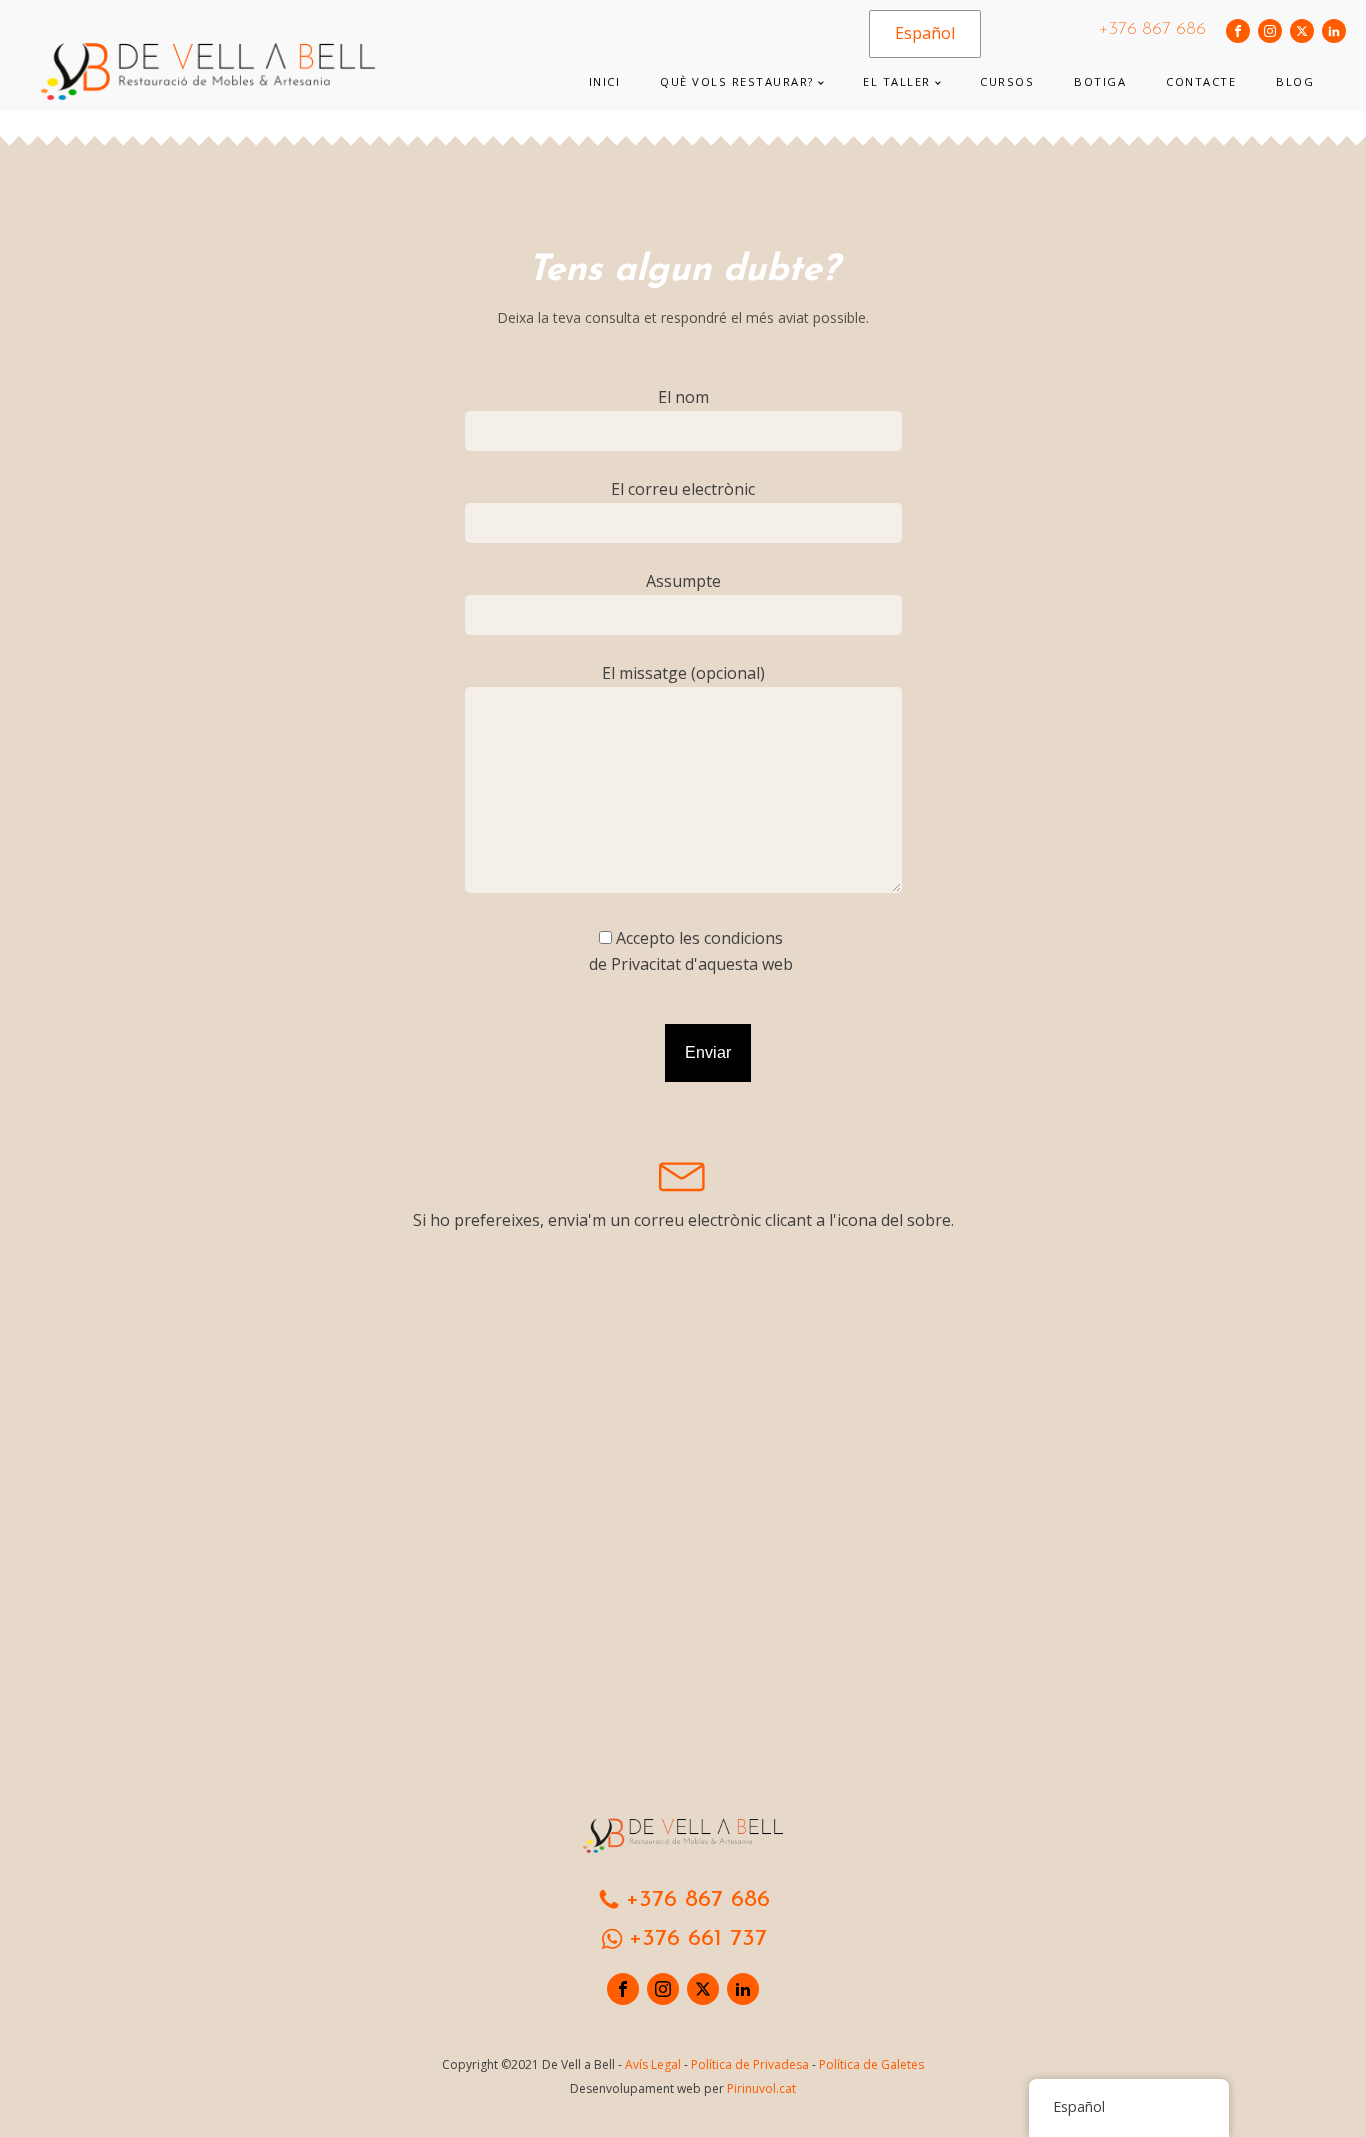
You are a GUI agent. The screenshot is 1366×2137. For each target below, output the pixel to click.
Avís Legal (653, 2064)
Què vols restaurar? (737, 81)
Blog (1295, 81)
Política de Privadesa (750, 2064)
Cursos (1007, 81)
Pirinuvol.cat (761, 2088)
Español (925, 33)
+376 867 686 (1152, 30)
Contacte (1201, 81)
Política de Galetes (871, 2064)
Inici (605, 81)
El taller (897, 81)
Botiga (1100, 81)
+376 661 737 (698, 1939)
